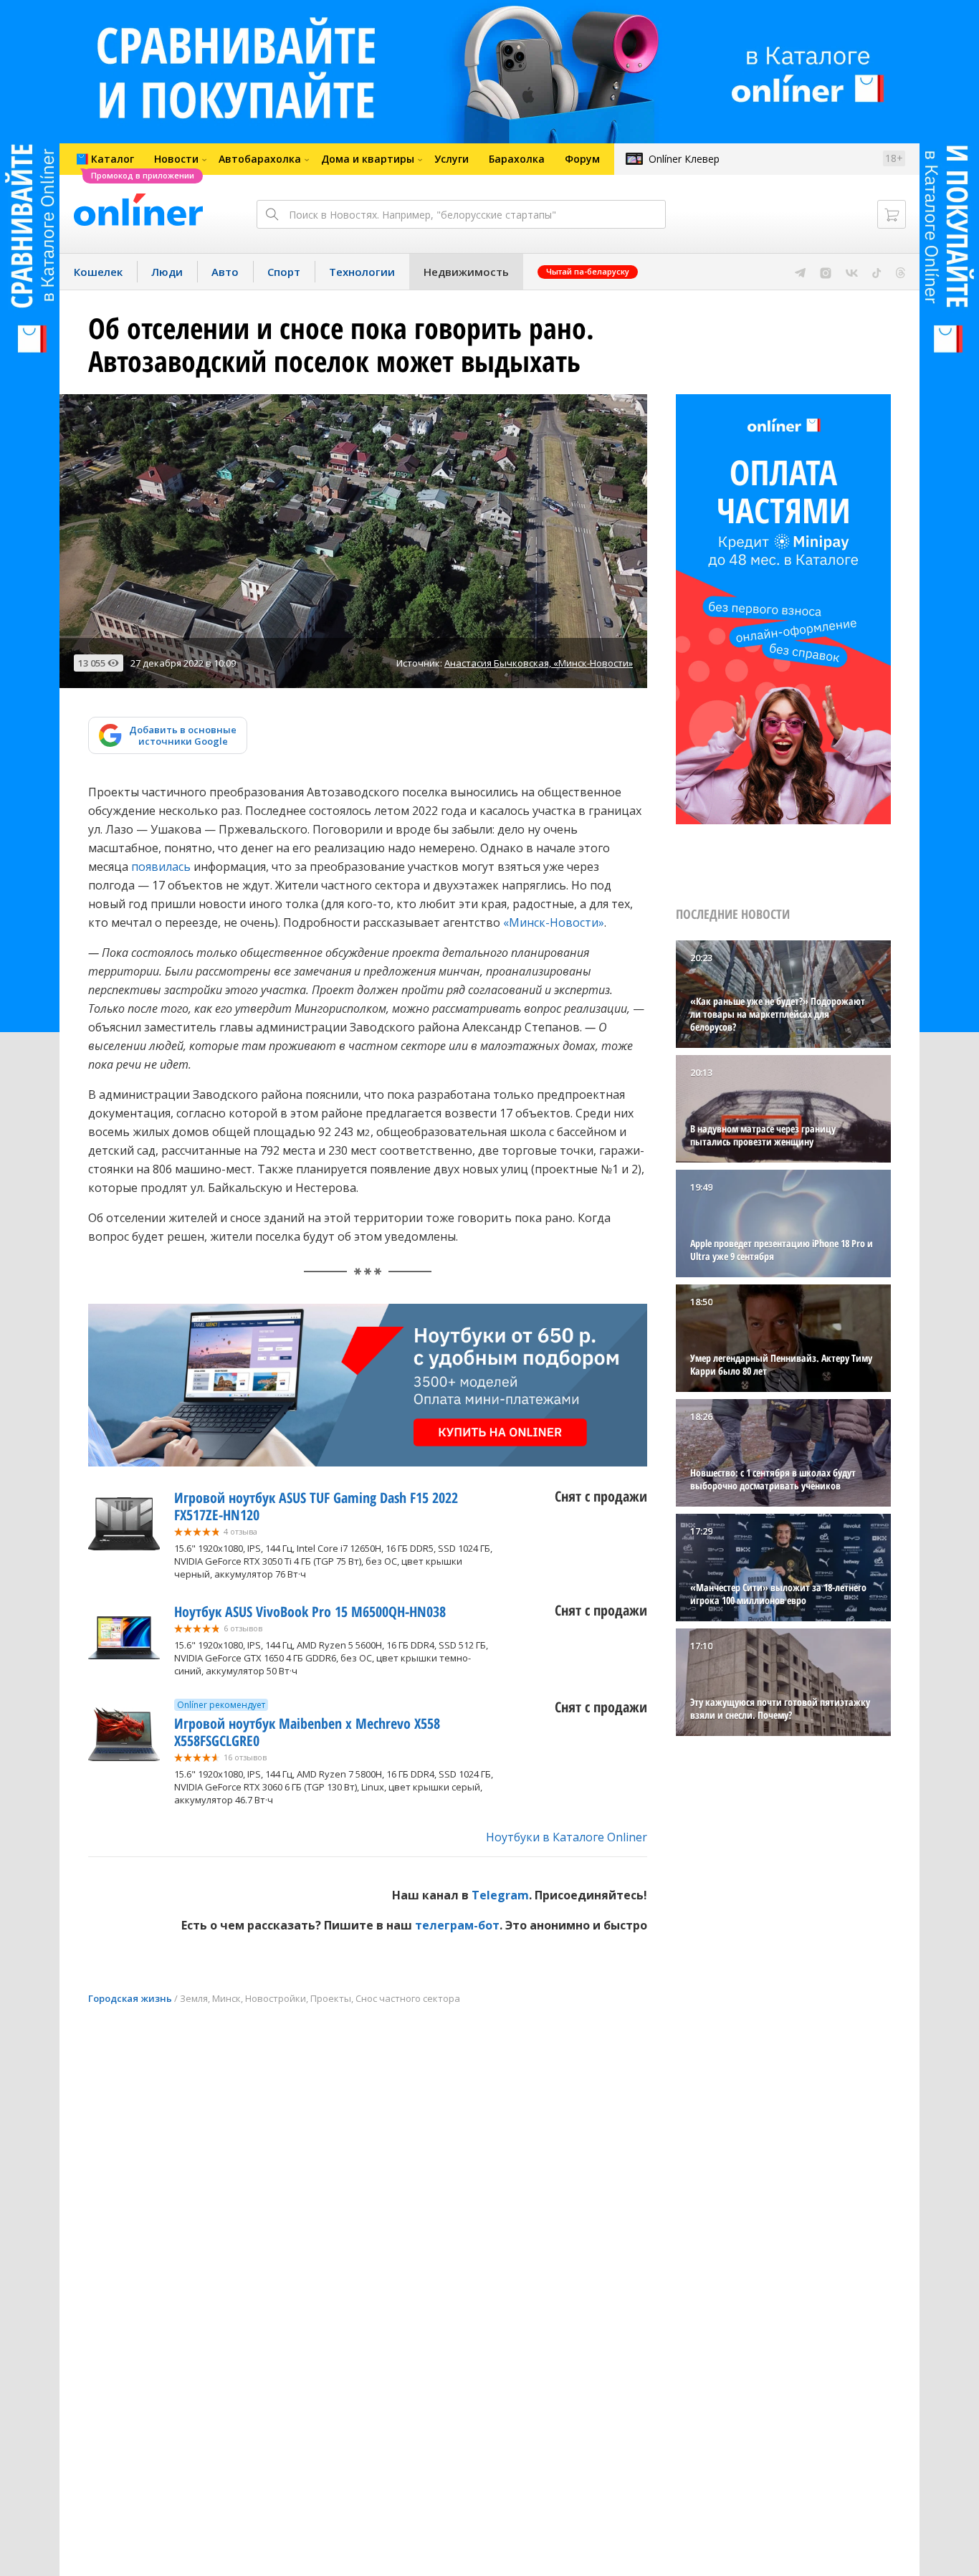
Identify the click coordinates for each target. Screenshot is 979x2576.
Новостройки (276, 1998)
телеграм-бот (457, 1925)
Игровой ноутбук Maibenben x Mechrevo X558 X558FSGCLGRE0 (307, 1732)
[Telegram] (800, 272)
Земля (194, 1998)
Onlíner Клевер (684, 159)
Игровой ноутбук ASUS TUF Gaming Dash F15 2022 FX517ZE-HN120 (316, 1506)
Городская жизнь (130, 1998)
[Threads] (901, 272)
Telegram (500, 1895)
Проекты (331, 1998)
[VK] (852, 272)
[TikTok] (877, 272)
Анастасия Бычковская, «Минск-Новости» (539, 663)
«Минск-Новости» (554, 922)
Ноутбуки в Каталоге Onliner (567, 1837)
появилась (161, 867)
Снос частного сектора (408, 1998)
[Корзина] (892, 214)
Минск (226, 1998)
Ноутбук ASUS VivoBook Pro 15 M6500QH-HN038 (310, 1612)
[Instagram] (826, 272)
